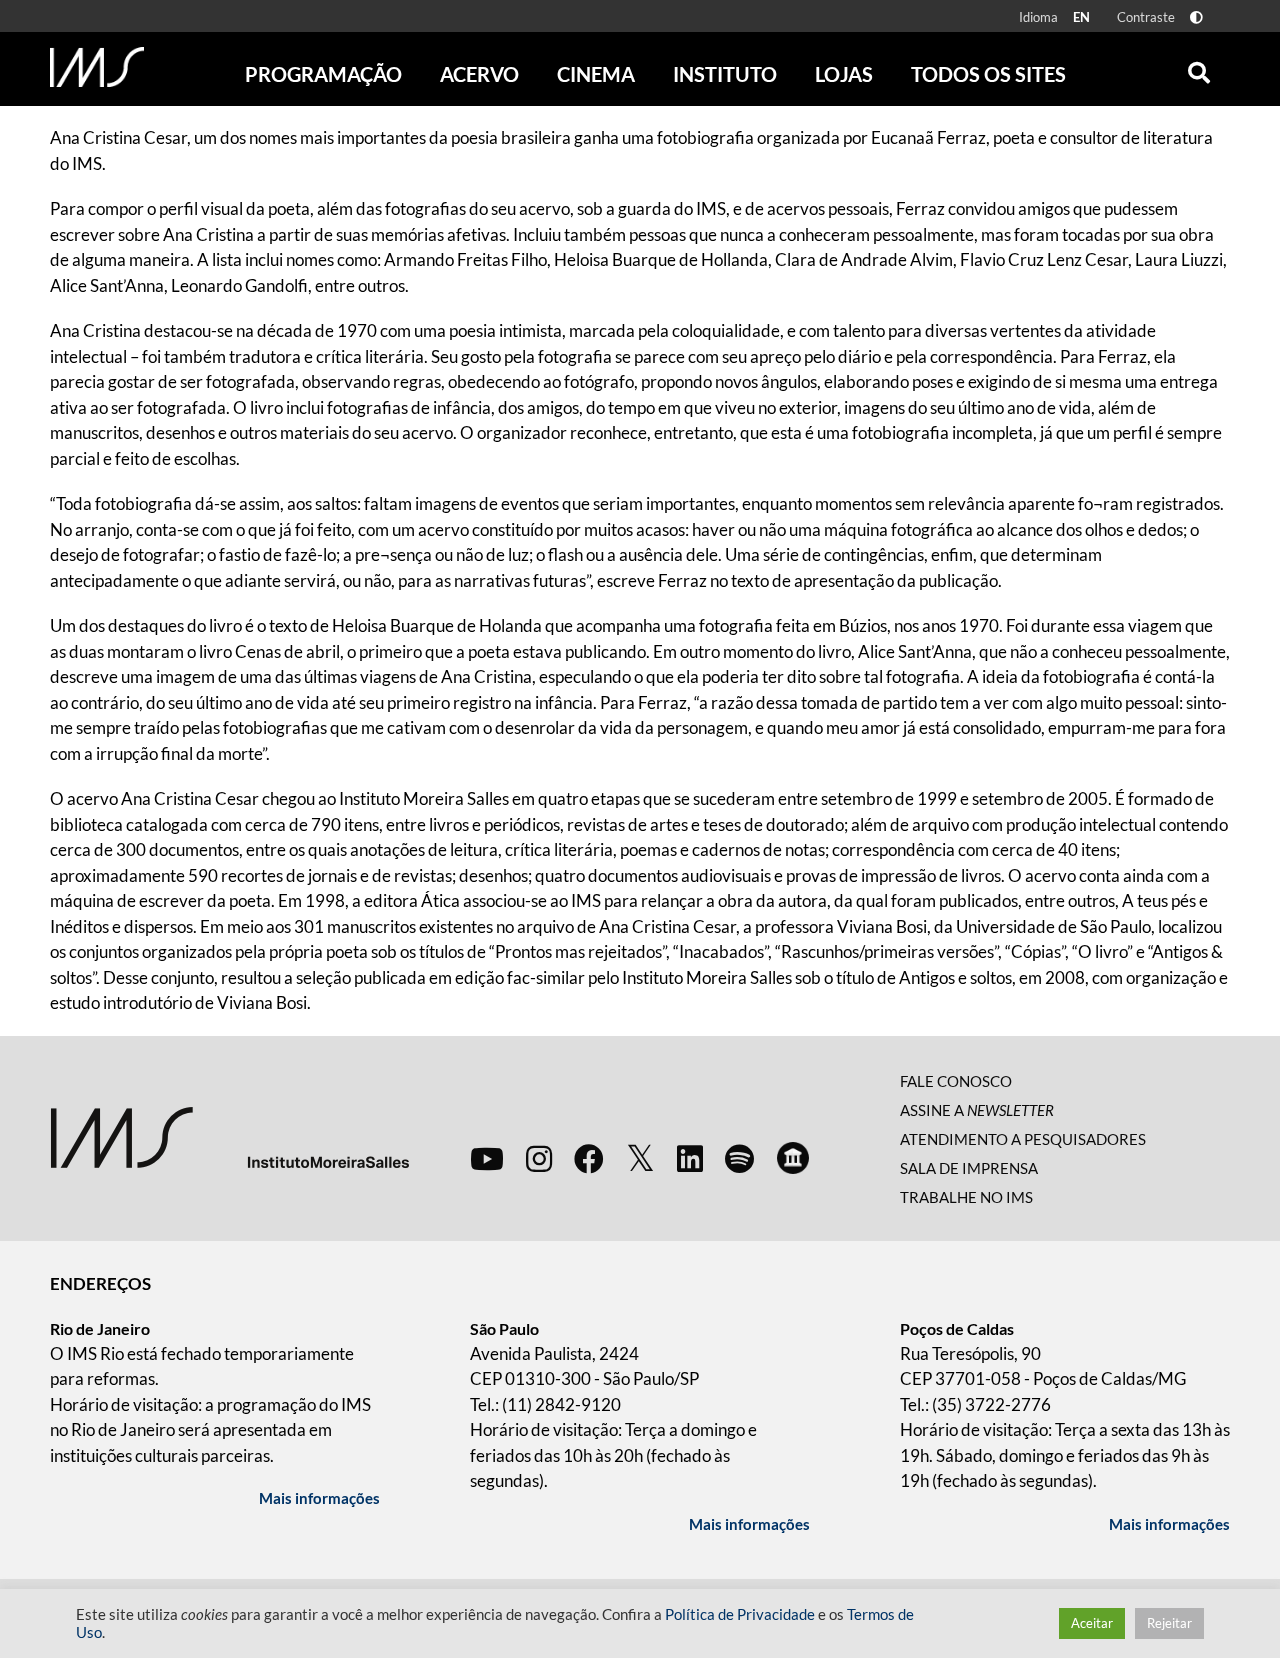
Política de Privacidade (740, 1614)
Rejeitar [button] (1169, 1623)
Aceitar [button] (1092, 1623)
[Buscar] (1199, 68)
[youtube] (487, 1158)
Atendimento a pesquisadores (1023, 1139)
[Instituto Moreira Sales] (229, 1136)
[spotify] (739, 1158)
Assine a (977, 1110)
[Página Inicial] (97, 67)
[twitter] (640, 1159)
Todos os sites (988, 74)
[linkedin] (690, 1158)
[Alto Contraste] (1196, 17)
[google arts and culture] (793, 1158)
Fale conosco (956, 1081)
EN (1081, 17)
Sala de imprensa (969, 1168)
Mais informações (319, 1498)
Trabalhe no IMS (966, 1197)
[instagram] (539, 1158)
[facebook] (589, 1158)
